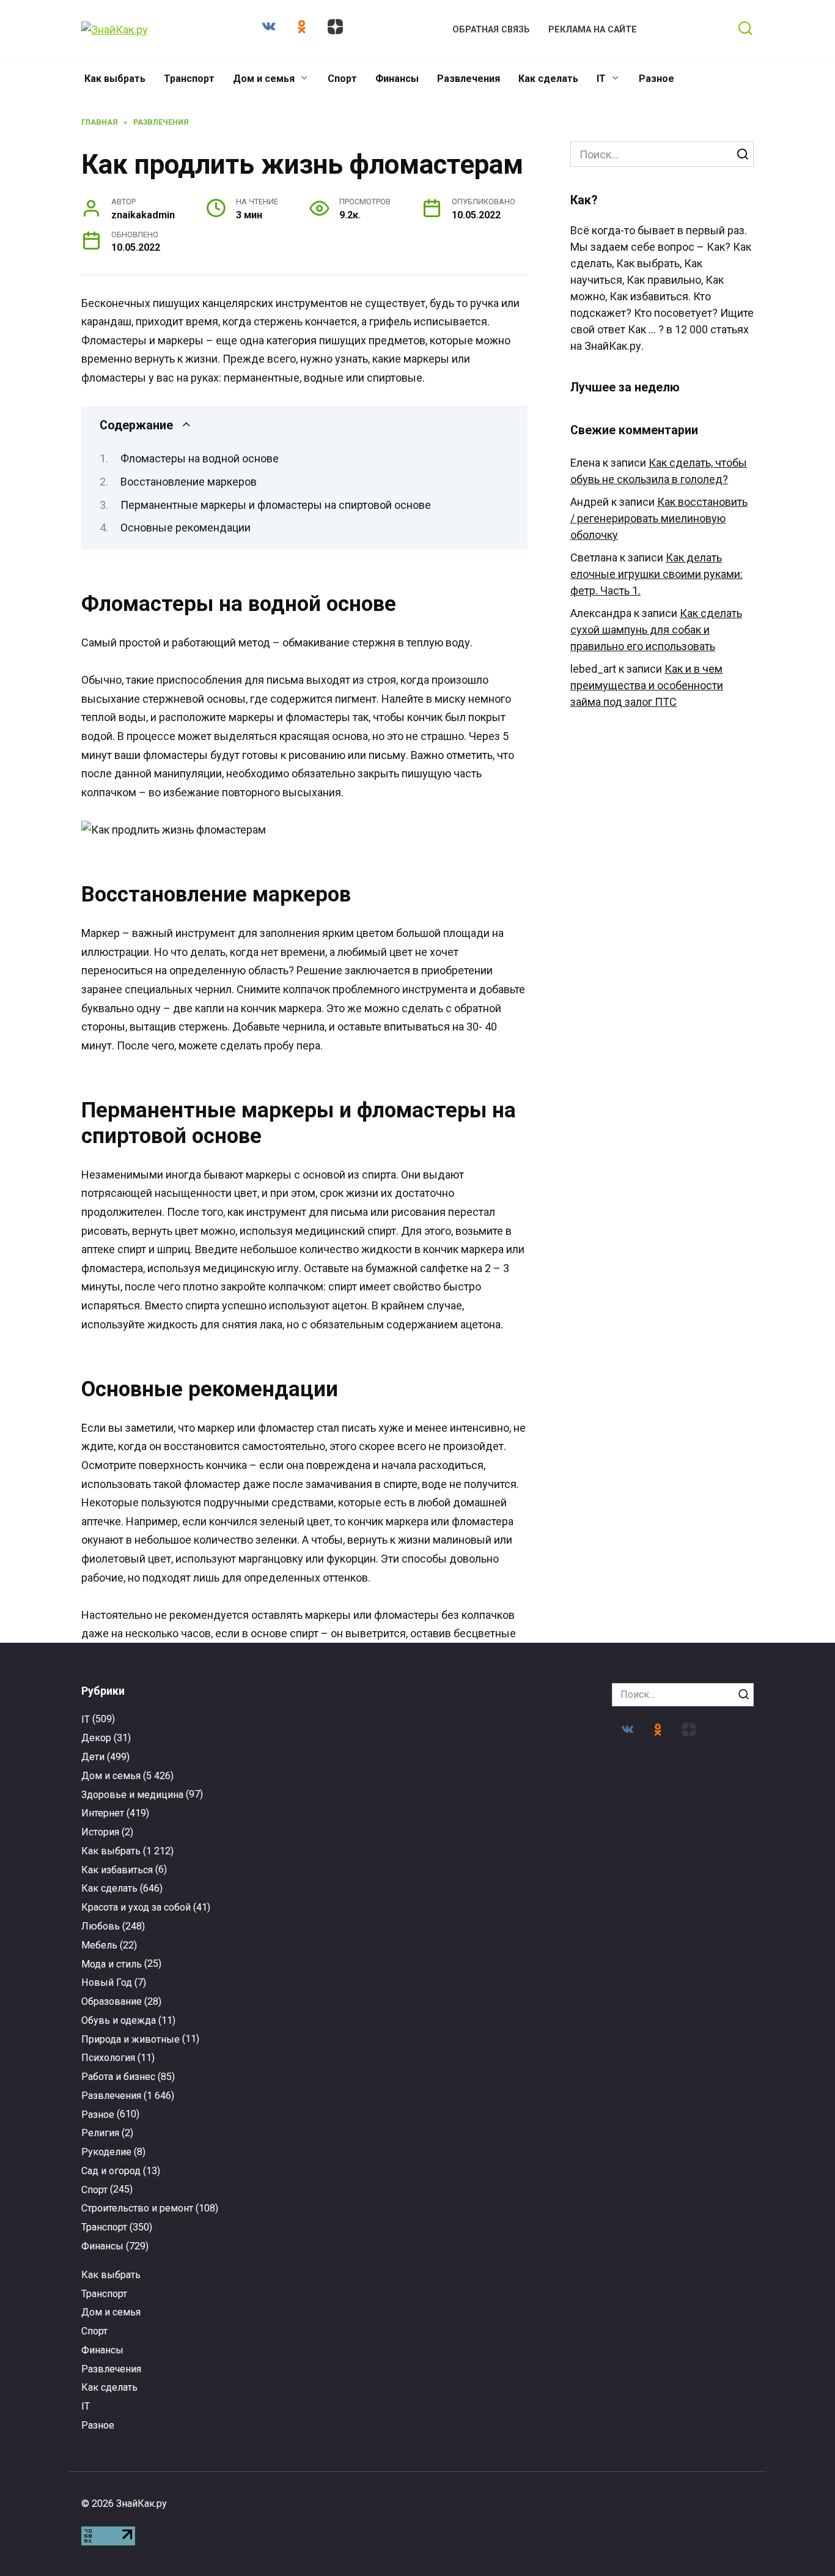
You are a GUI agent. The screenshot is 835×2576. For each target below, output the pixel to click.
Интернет (103, 1813)
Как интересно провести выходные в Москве (156, 2038)
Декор (96, 1738)
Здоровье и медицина (132, 1795)
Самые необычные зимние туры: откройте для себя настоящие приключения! (330, 2049)
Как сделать (548, 79)
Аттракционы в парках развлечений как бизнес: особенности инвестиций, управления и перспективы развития (156, 2295)
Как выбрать (115, 79)
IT (601, 79)
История (100, 1832)
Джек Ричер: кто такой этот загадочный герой (505, 2267)
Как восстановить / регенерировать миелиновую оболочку (659, 518)
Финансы (397, 79)
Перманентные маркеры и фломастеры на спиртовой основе (276, 505)
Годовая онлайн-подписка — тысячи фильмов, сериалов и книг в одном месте (505, 2044)
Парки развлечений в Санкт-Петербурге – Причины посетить (679, 2038)
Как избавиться (117, 1870)
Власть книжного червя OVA (331, 2261)
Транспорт (189, 79)
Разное (657, 79)
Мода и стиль (112, 1964)
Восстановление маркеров (189, 482)
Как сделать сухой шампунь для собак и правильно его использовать (656, 630)
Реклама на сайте (593, 30)
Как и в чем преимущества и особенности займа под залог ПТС (647, 685)
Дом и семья (264, 79)
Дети (93, 1757)
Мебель (99, 1945)
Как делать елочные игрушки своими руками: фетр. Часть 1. (657, 574)
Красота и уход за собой (136, 1907)
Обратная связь (491, 30)
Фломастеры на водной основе (200, 458)
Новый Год (107, 1982)
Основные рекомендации (186, 527)
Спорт (342, 79)
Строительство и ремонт (137, 2208)
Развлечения (469, 79)
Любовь (101, 1926)
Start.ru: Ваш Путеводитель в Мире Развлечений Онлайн (679, 2272)
